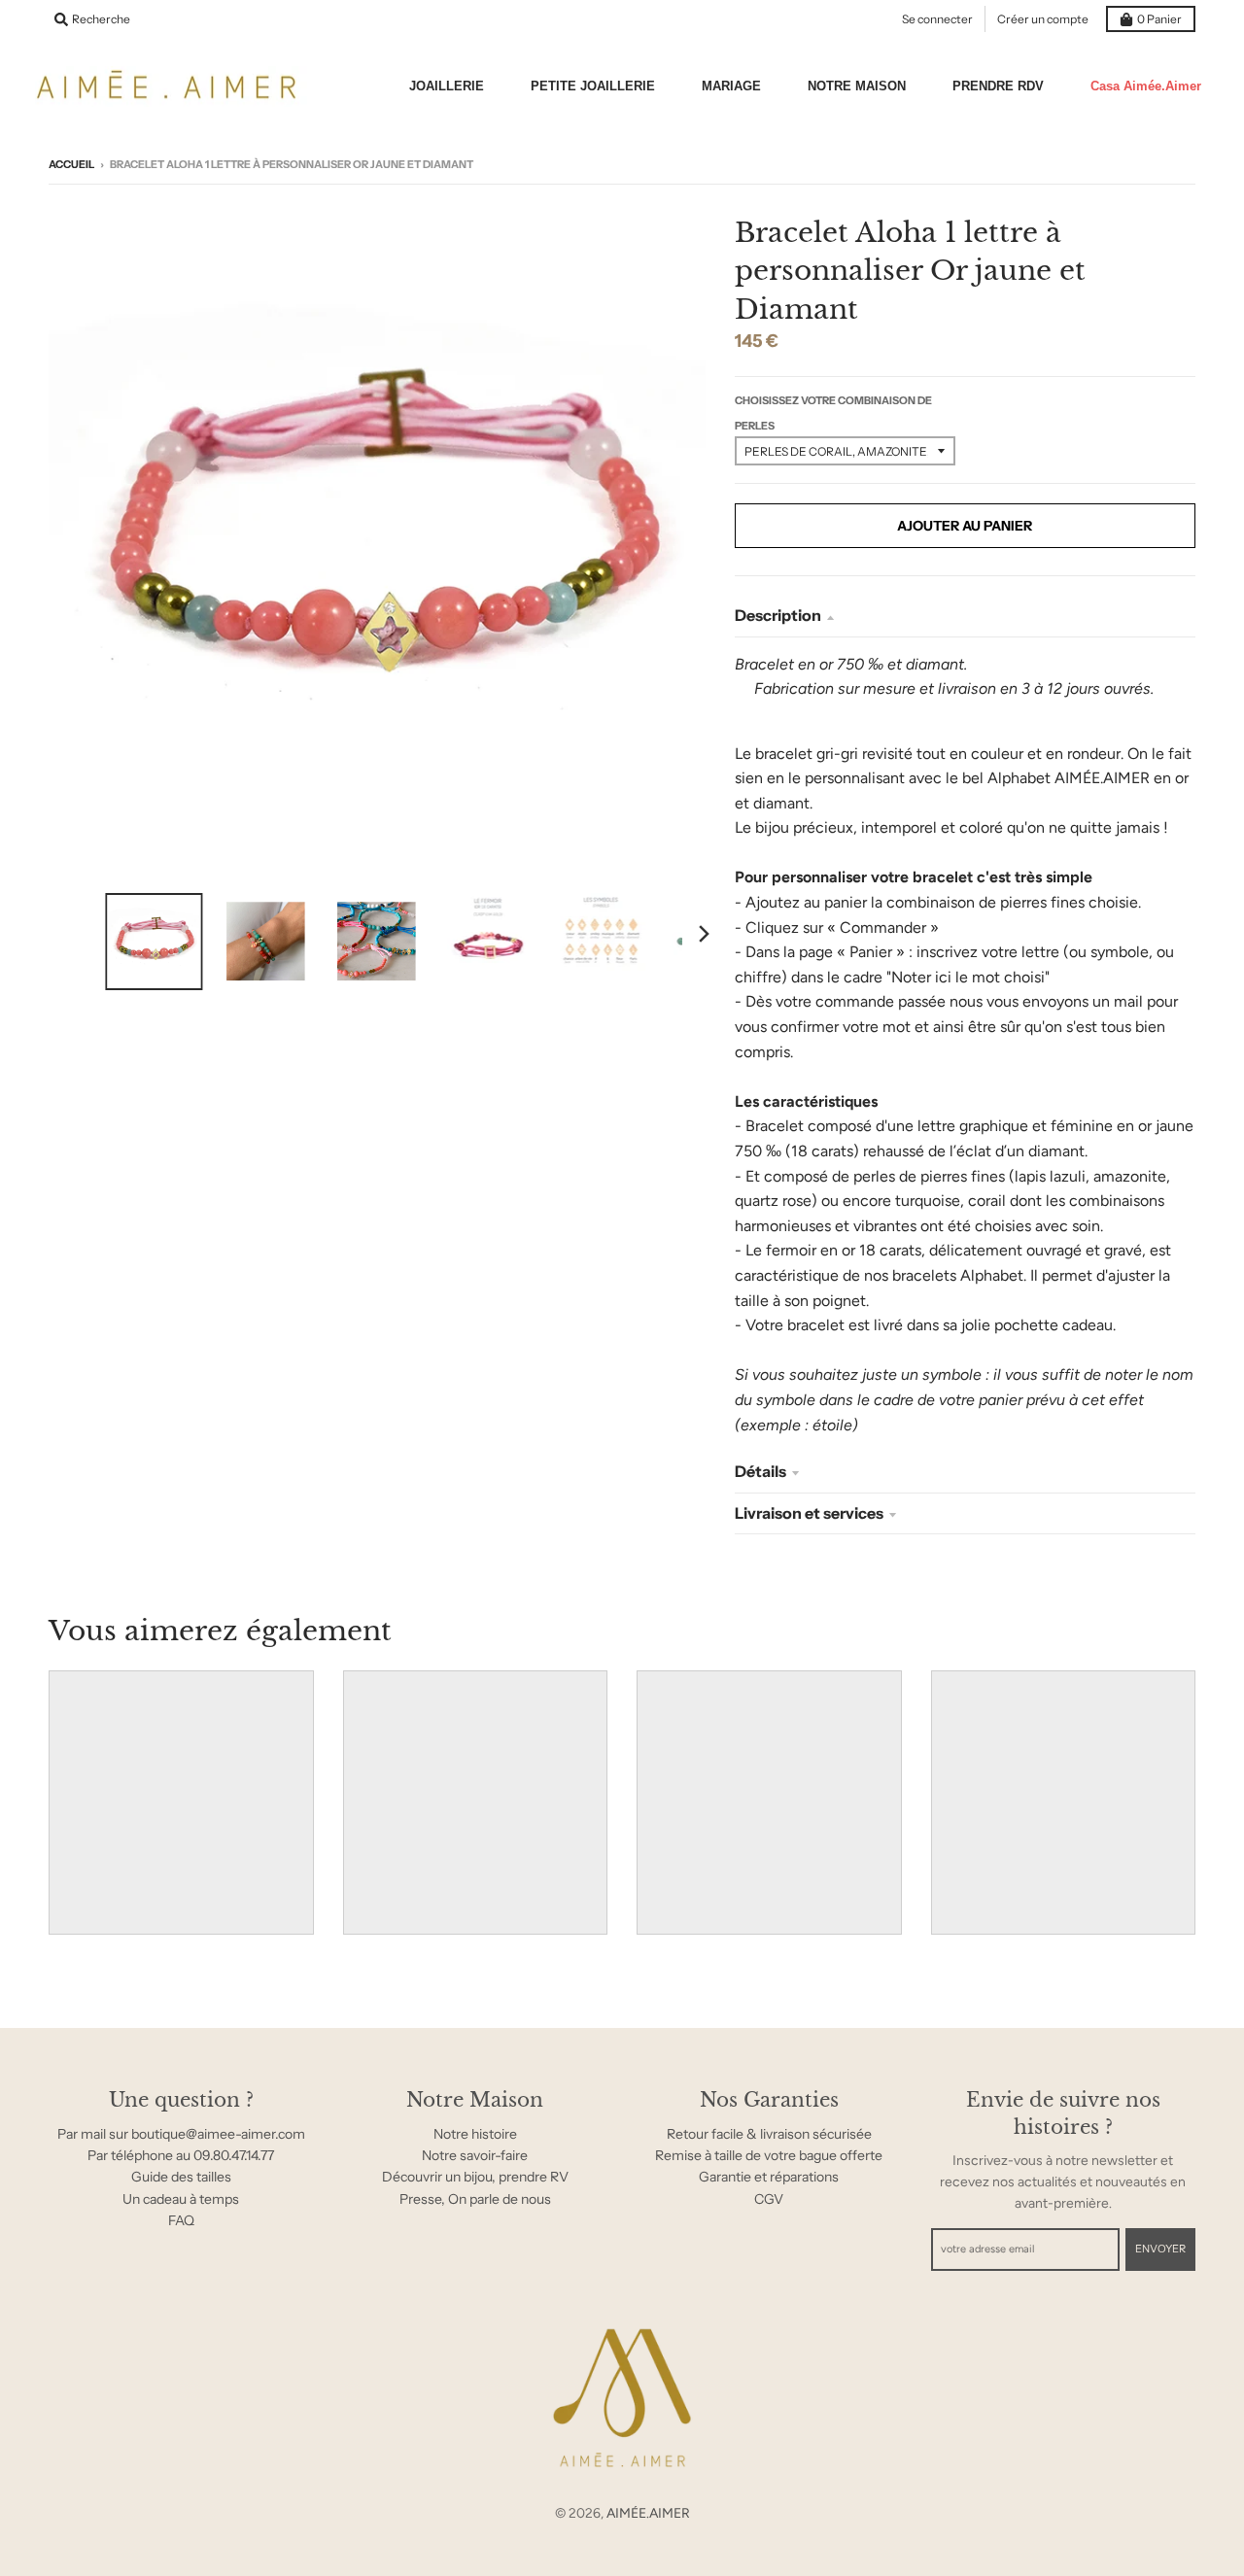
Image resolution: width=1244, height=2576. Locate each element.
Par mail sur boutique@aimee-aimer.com (181, 2134)
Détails (760, 1471)
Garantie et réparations (769, 2177)
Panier (1159, 19)
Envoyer (1160, 2249)
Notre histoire (475, 2134)
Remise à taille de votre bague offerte (769, 2155)
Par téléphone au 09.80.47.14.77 (181, 2155)
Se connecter (937, 19)
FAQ (181, 2220)
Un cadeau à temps (181, 2199)
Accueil (71, 164)
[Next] (704, 934)
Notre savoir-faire (475, 2155)
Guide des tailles (181, 2177)
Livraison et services (809, 1513)
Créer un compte (1043, 19)
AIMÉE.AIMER (648, 2513)
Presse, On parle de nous (475, 2199)
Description (778, 615)
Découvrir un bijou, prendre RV (475, 2177)
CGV (769, 2199)
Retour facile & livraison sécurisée (769, 2134)
